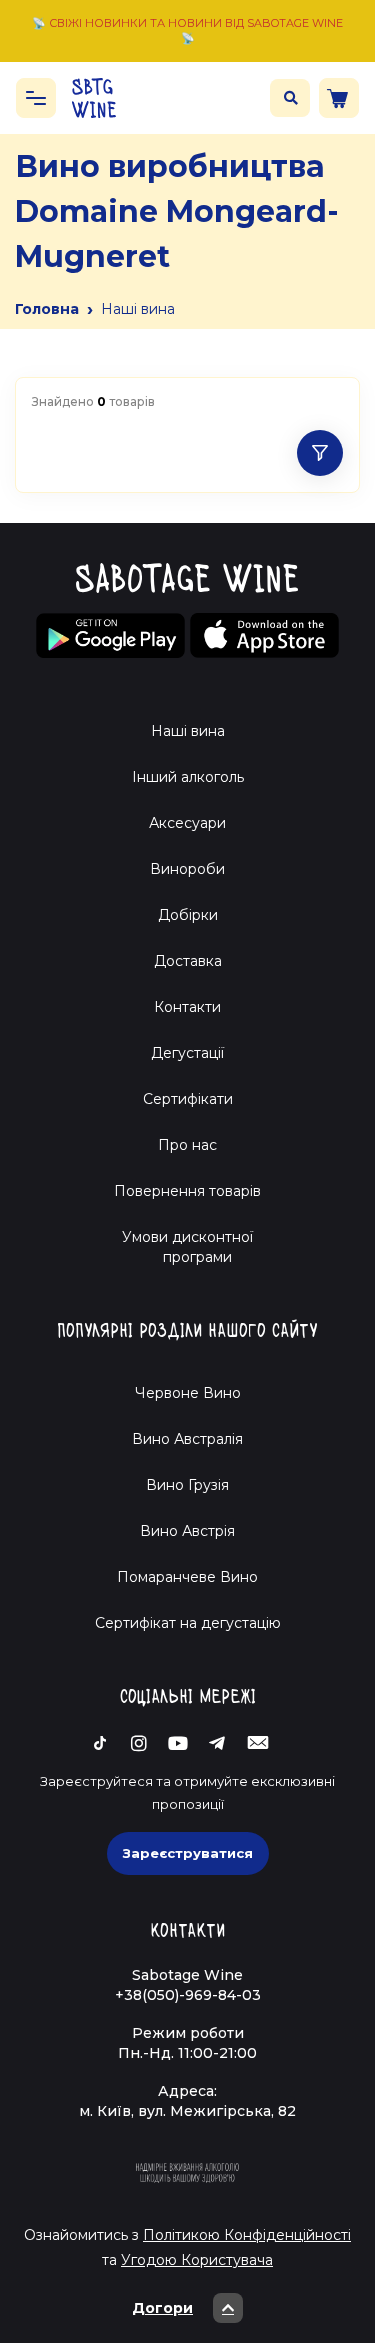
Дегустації (187, 1053)
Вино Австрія (187, 1531)
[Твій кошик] (339, 98)
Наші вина (188, 731)
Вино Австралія (187, 1439)
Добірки (188, 915)
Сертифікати (188, 1099)
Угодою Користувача (197, 2260)
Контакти (187, 1007)
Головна (47, 309)
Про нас (187, 1145)
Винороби (187, 869)
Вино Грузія (187, 1485)
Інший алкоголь (188, 777)
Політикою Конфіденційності (247, 2235)
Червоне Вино (188, 1393)
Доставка (188, 961)
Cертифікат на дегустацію (188, 1623)
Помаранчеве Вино (187, 1577)
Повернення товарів (187, 1191)
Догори (162, 2308)
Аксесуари (187, 823)
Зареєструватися (188, 1853)
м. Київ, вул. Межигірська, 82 (187, 2111)
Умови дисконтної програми (187, 1247)
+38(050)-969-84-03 (188, 1995)
